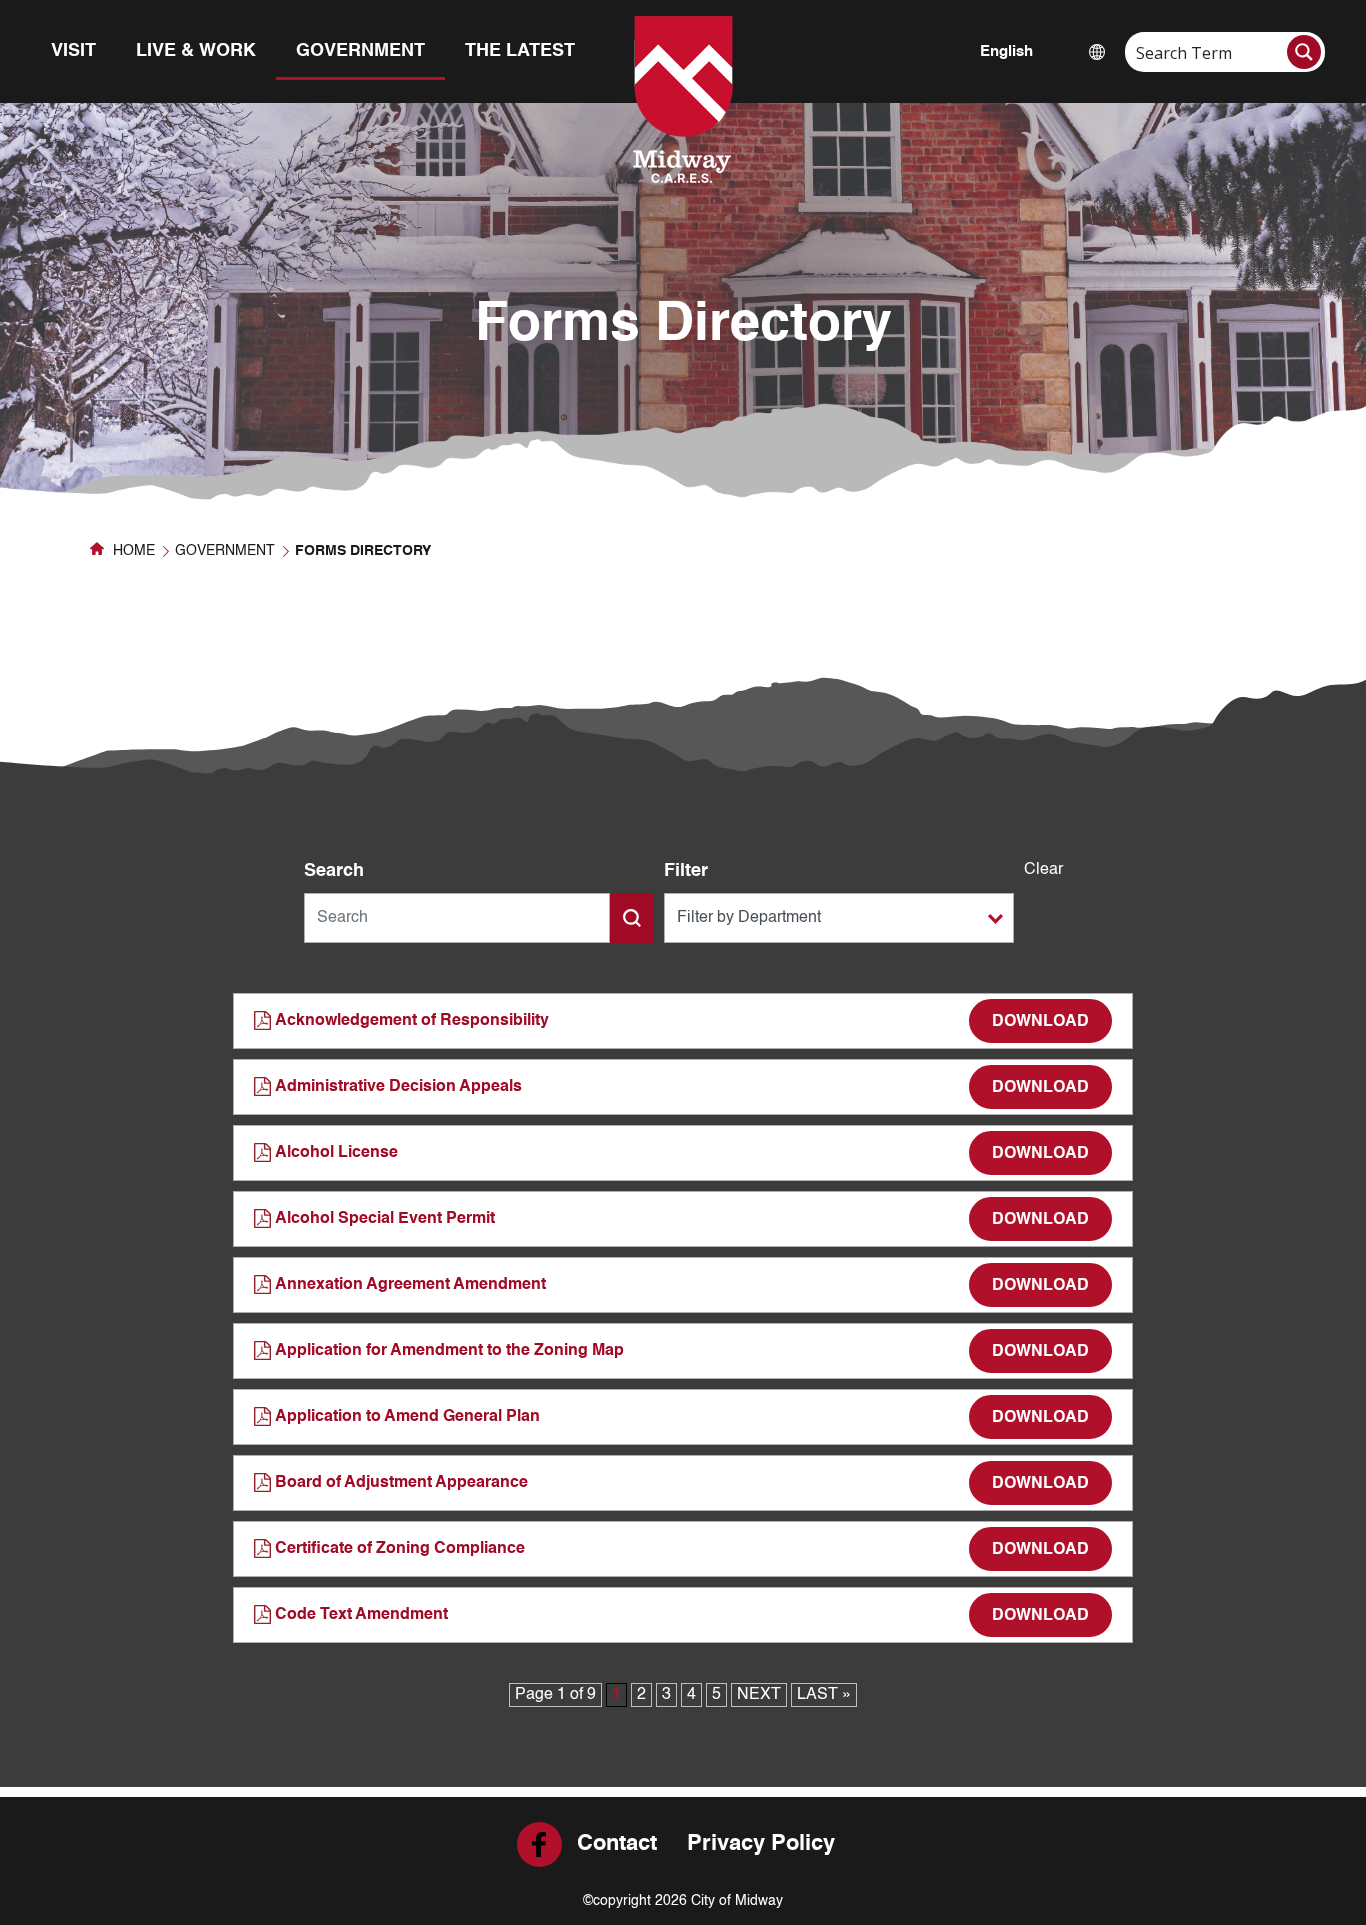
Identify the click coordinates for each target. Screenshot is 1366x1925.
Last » (824, 1695)
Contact (617, 1844)
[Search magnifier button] (1304, 52)
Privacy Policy (761, 1844)
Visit (73, 51)
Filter (686, 871)
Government (360, 51)
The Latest (520, 51)
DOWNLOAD (1040, 1022)
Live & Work (196, 51)
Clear (1043, 870)
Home (132, 551)
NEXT (759, 1695)
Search (334, 871)
